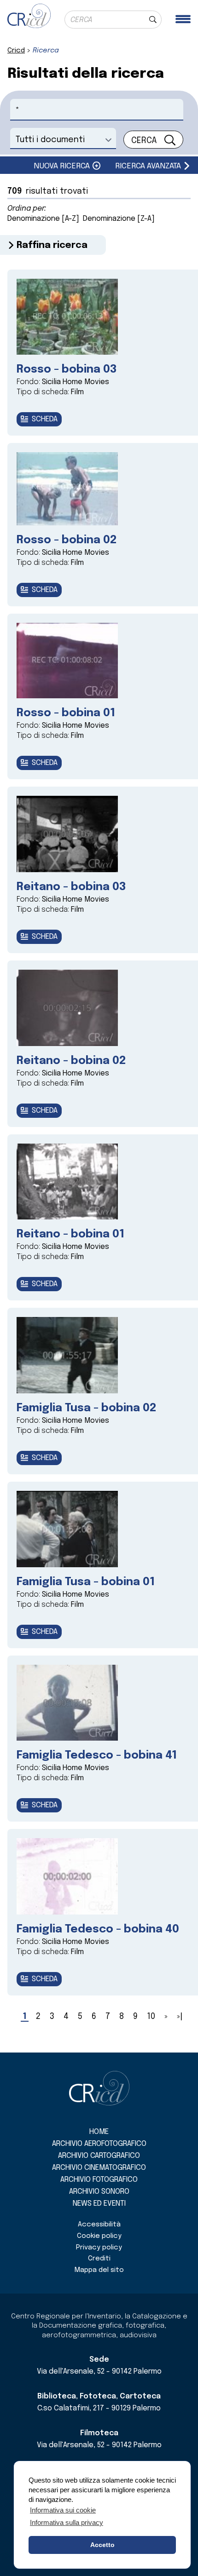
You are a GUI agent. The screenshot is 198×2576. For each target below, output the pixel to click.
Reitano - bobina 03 (71, 887)
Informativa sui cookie (63, 2510)
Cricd (16, 51)
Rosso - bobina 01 (66, 713)
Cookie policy (99, 2236)
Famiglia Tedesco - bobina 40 (98, 1929)
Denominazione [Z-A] (119, 219)
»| (180, 2017)
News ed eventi (99, 2204)
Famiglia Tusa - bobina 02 (86, 1408)
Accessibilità (99, 2225)
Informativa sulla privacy (67, 2522)
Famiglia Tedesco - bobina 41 (97, 1756)
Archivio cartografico (99, 2156)
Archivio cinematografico (99, 2168)
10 (151, 2017)
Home (99, 2132)
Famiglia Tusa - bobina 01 (86, 1582)
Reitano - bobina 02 (71, 1061)
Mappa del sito (99, 2270)
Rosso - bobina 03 (67, 370)
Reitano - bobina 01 (70, 1234)
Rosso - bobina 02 (67, 540)
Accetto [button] (102, 2545)
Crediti (99, 2259)
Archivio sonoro (99, 2192)
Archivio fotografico (99, 2180)
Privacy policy (99, 2248)
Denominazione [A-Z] (43, 219)
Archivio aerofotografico (99, 2144)
